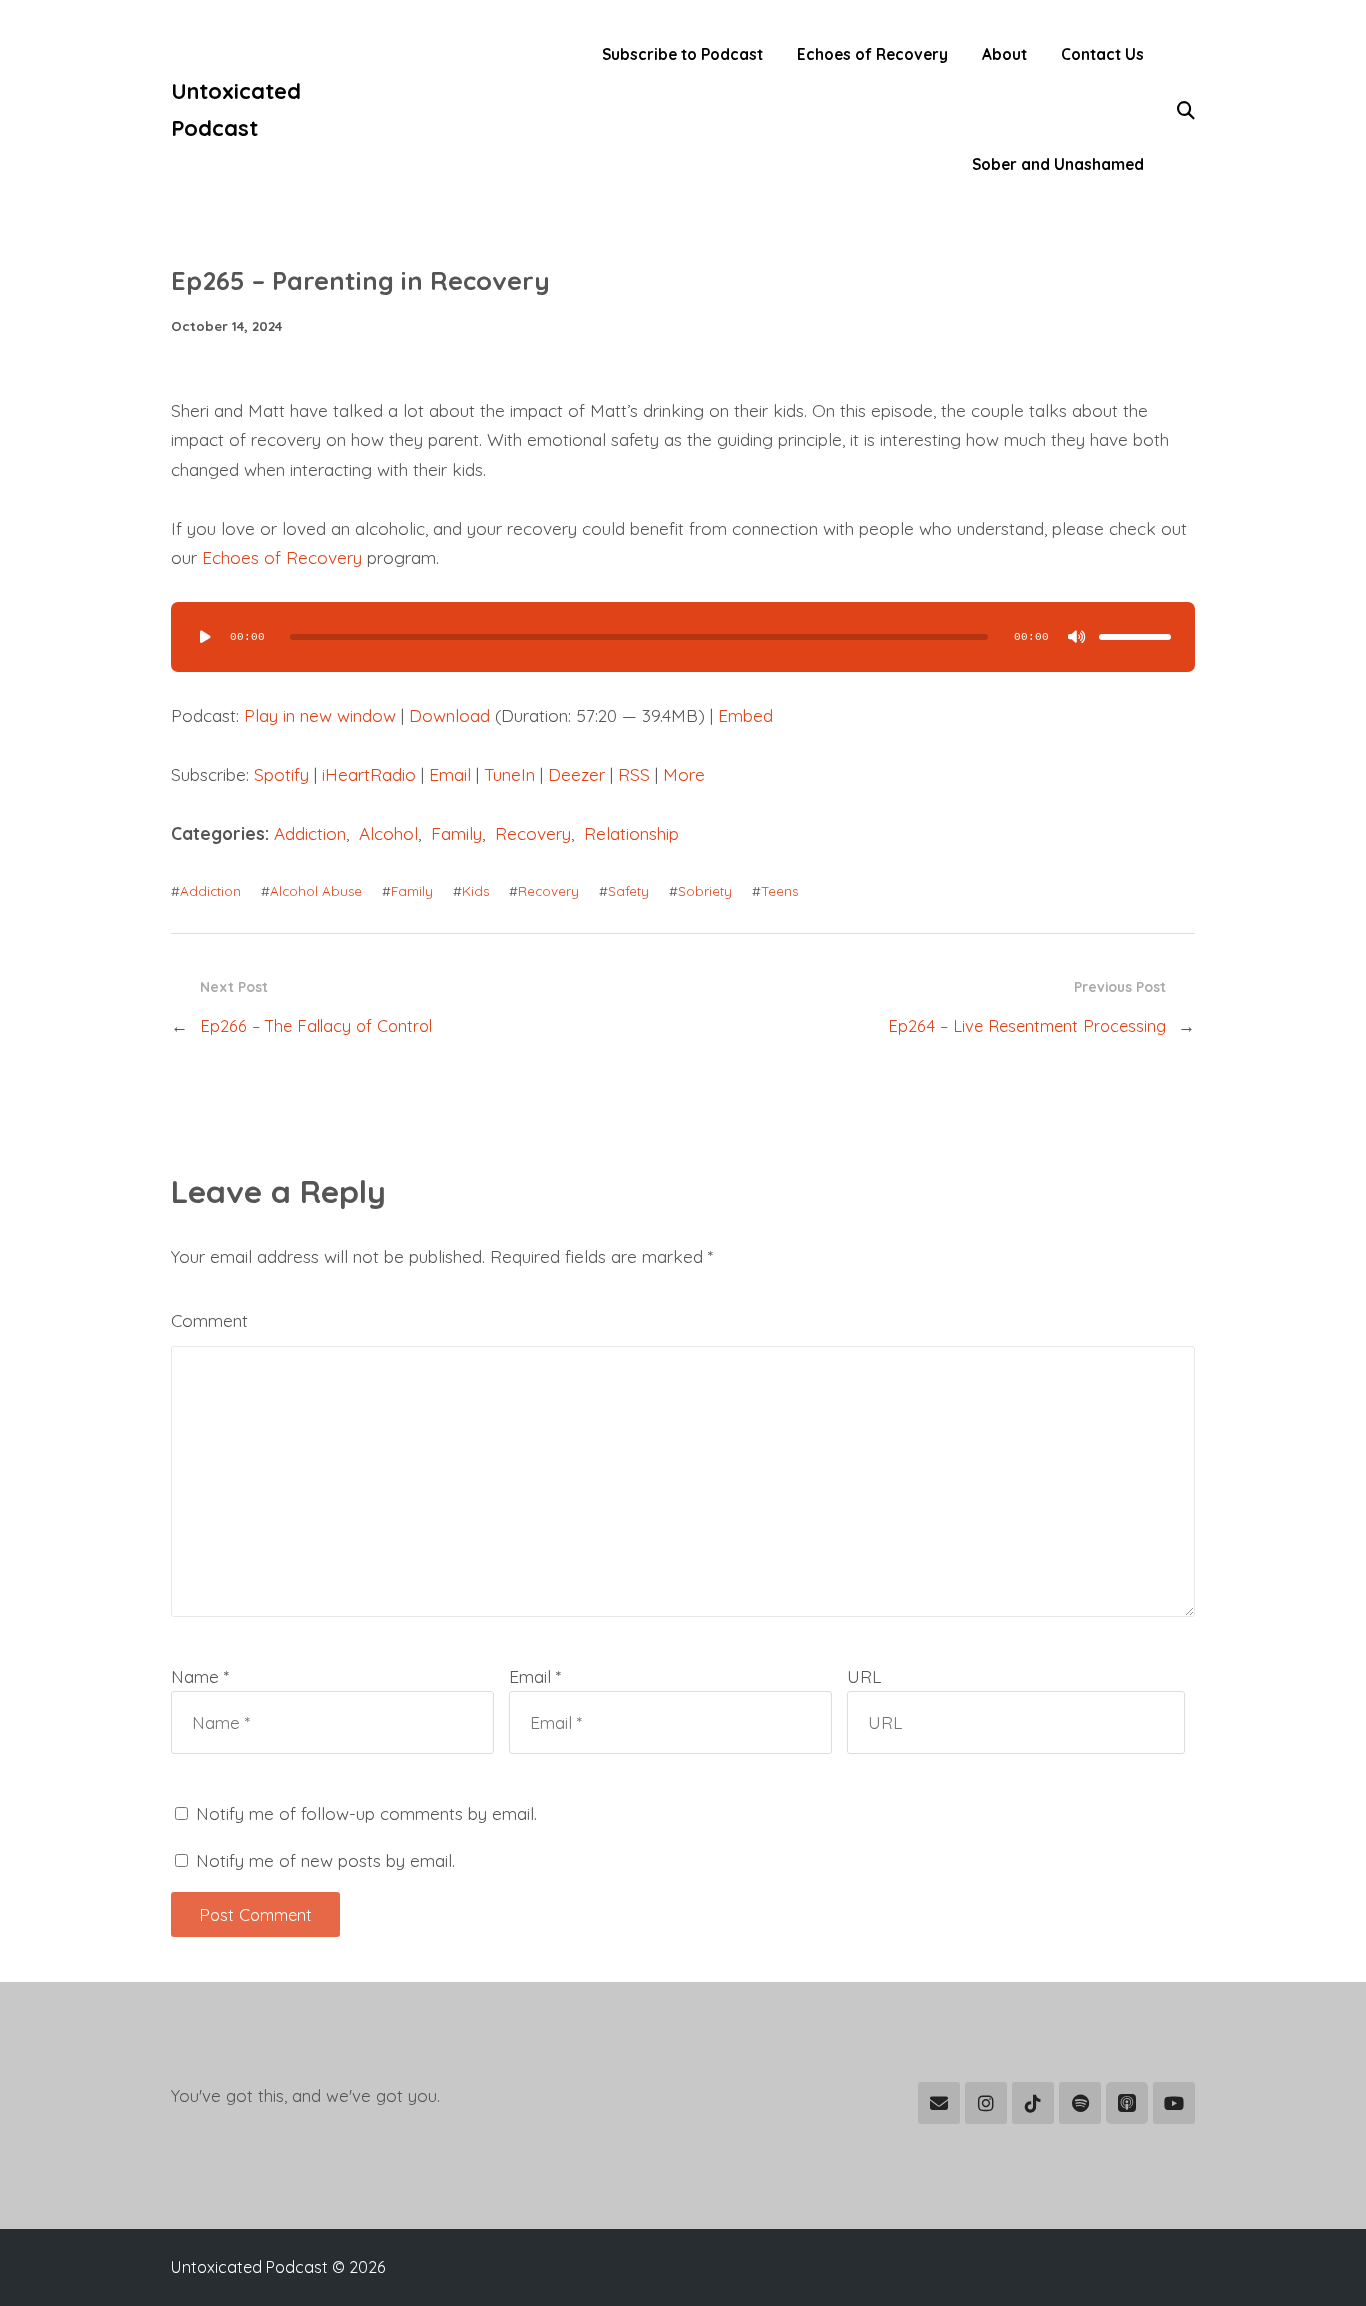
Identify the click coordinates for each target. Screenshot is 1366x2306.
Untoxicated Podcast (236, 109)
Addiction (310, 833)
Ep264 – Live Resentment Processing (1027, 1025)
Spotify (281, 774)
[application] (683, 637)
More (684, 774)
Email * (535, 1676)
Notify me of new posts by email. (325, 1860)
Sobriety (705, 891)
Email (450, 774)
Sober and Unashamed (1058, 164)
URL (864, 1676)
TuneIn (509, 774)
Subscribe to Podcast (682, 54)
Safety (628, 891)
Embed (745, 715)
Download (449, 715)
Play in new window (320, 715)
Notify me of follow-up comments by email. (366, 1813)
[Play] (205, 637)
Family (456, 833)
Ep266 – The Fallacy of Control (316, 1025)
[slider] (1135, 637)
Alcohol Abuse (316, 891)
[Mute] (1077, 637)
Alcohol (388, 833)
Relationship (631, 833)
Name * (200, 1676)
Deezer (576, 774)
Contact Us (1102, 54)
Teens (779, 891)
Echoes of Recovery (872, 54)
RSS (634, 774)
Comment (209, 1320)
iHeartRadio (369, 774)
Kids (475, 891)
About (1004, 54)
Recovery (533, 833)
